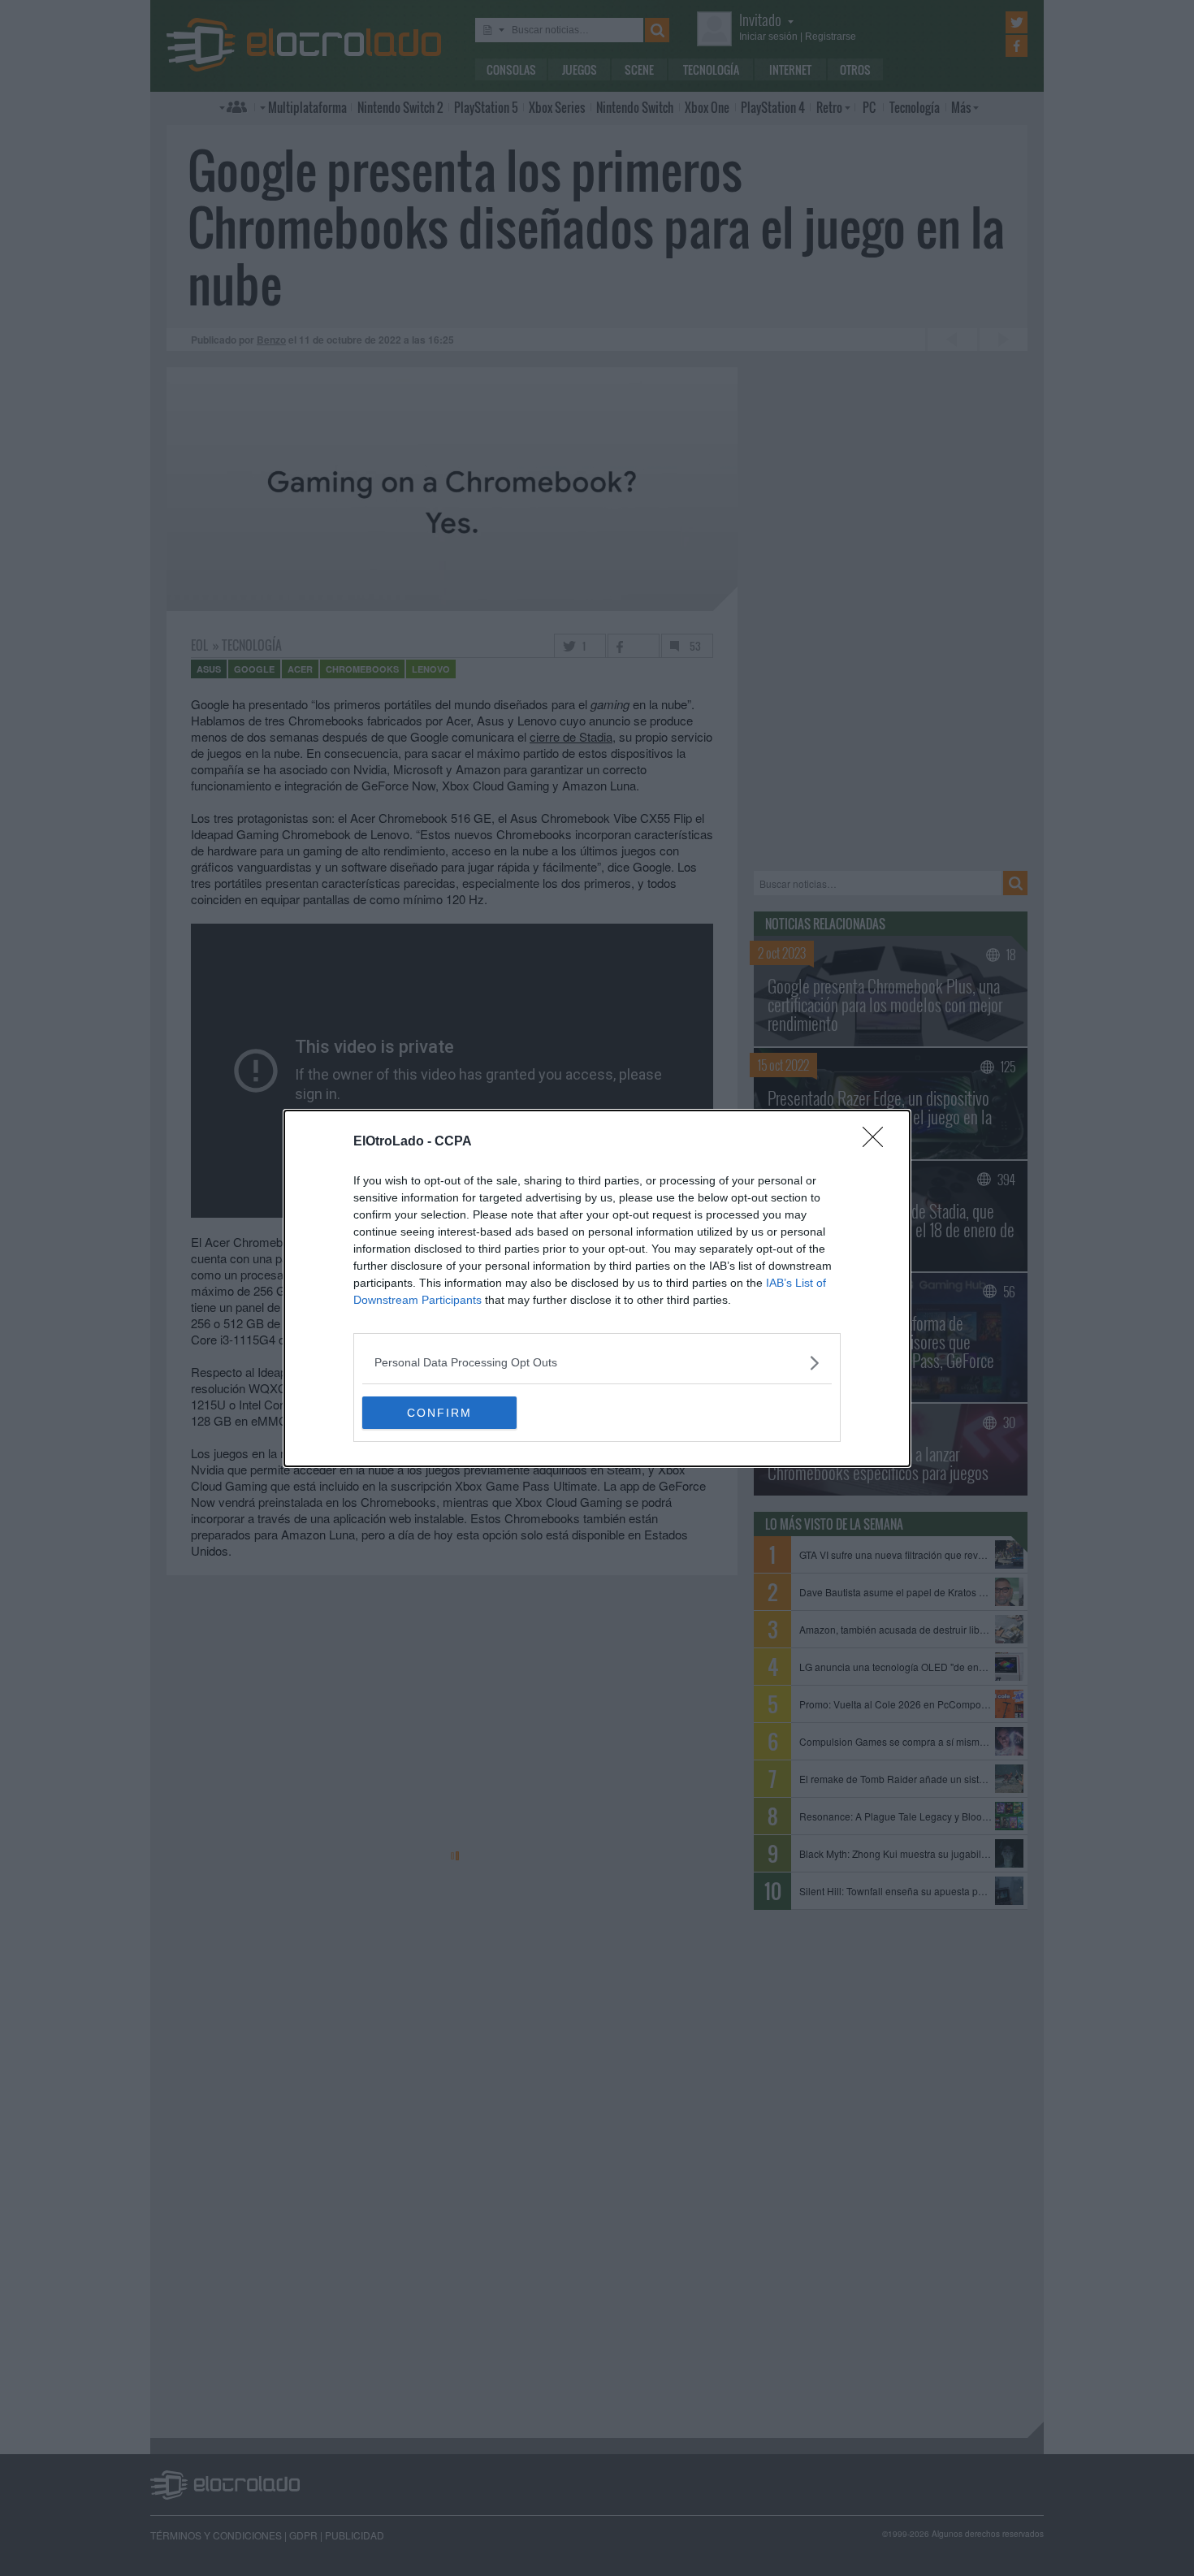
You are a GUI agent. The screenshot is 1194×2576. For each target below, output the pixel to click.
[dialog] (597, 1288)
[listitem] (597, 1363)
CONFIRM (439, 1413)
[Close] (878, 1142)
